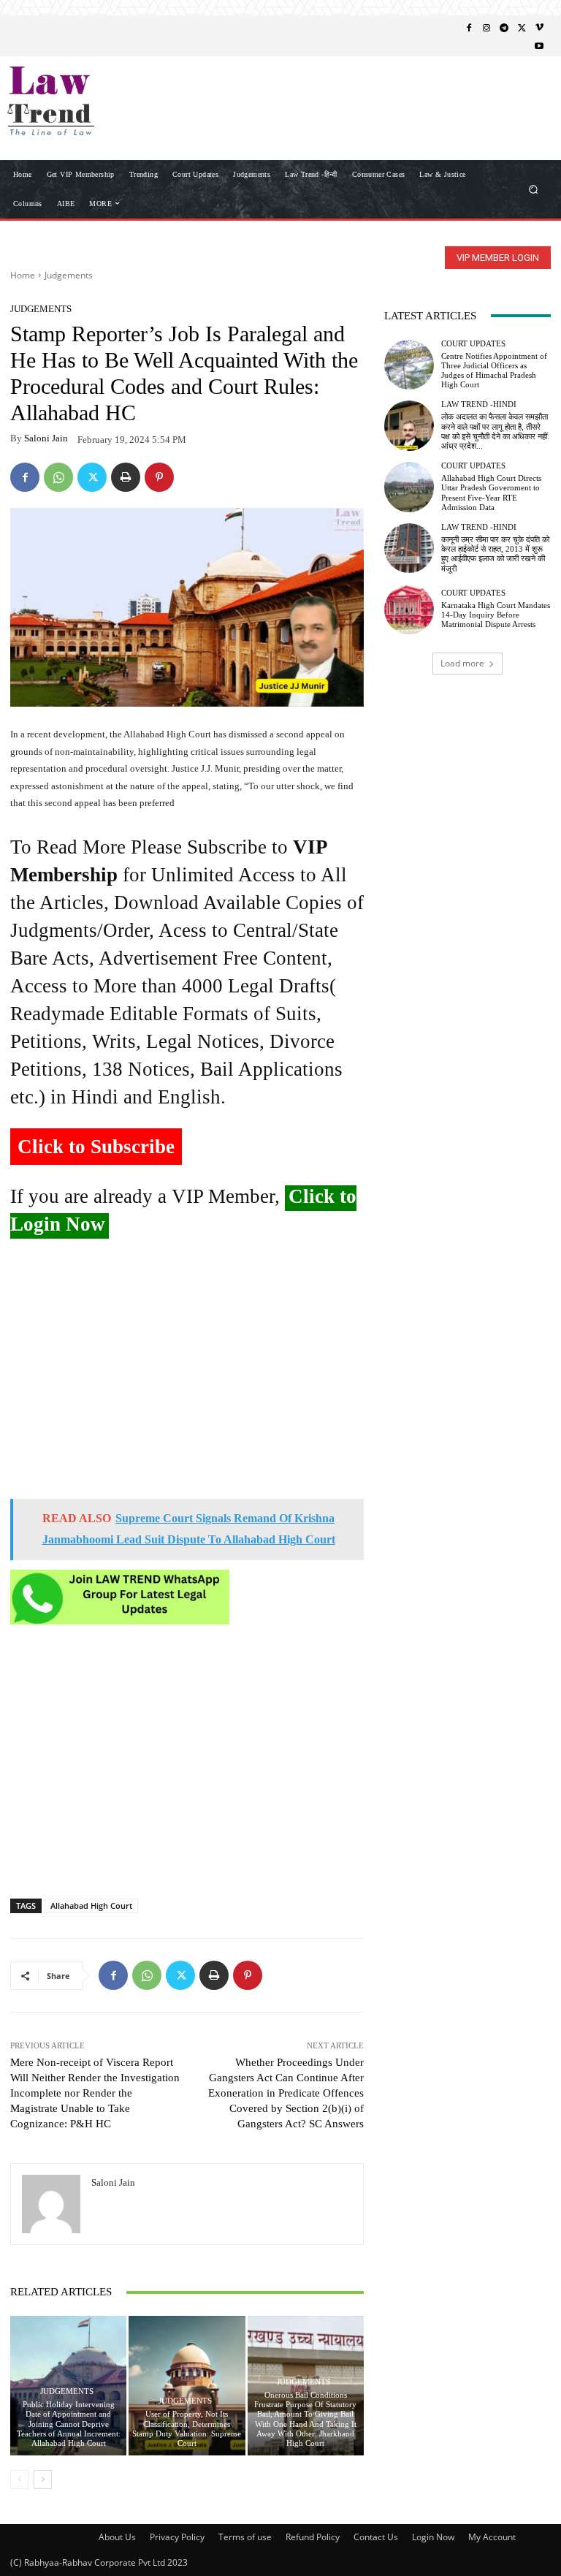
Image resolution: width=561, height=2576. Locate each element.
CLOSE (527, 92)
